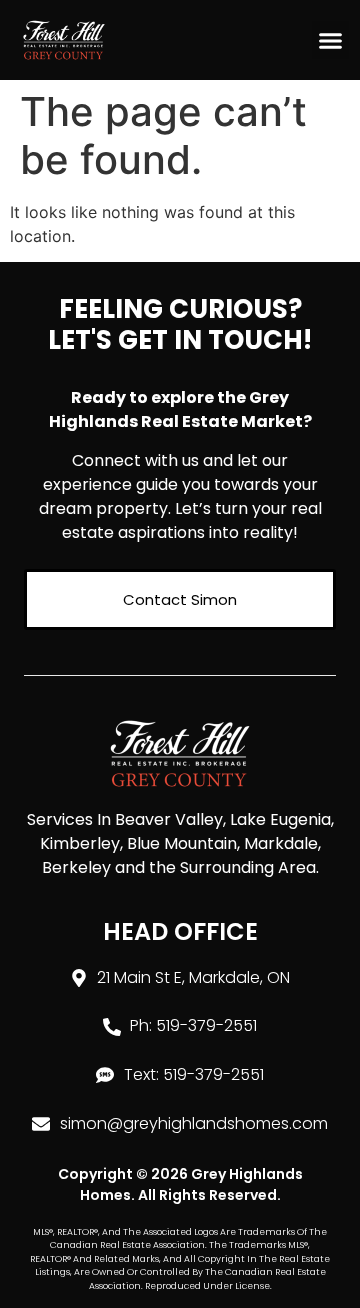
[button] (331, 40)
